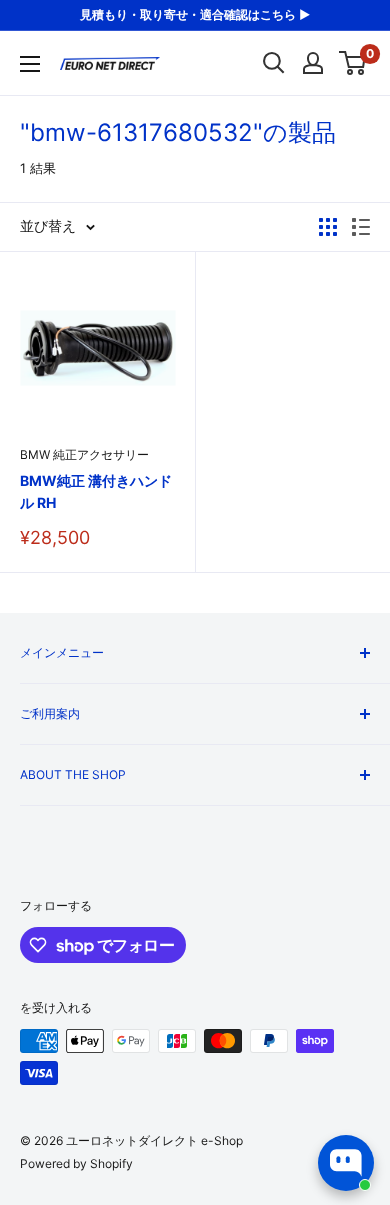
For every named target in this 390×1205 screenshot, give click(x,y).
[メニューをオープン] (30, 64)
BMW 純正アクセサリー (84, 454)
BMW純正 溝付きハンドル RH (96, 491)
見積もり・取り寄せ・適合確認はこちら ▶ (195, 14)
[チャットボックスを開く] (346, 1163)
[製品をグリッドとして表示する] (328, 227)
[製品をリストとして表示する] (361, 227)
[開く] (274, 63)
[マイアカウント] (313, 63)
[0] (353, 63)
